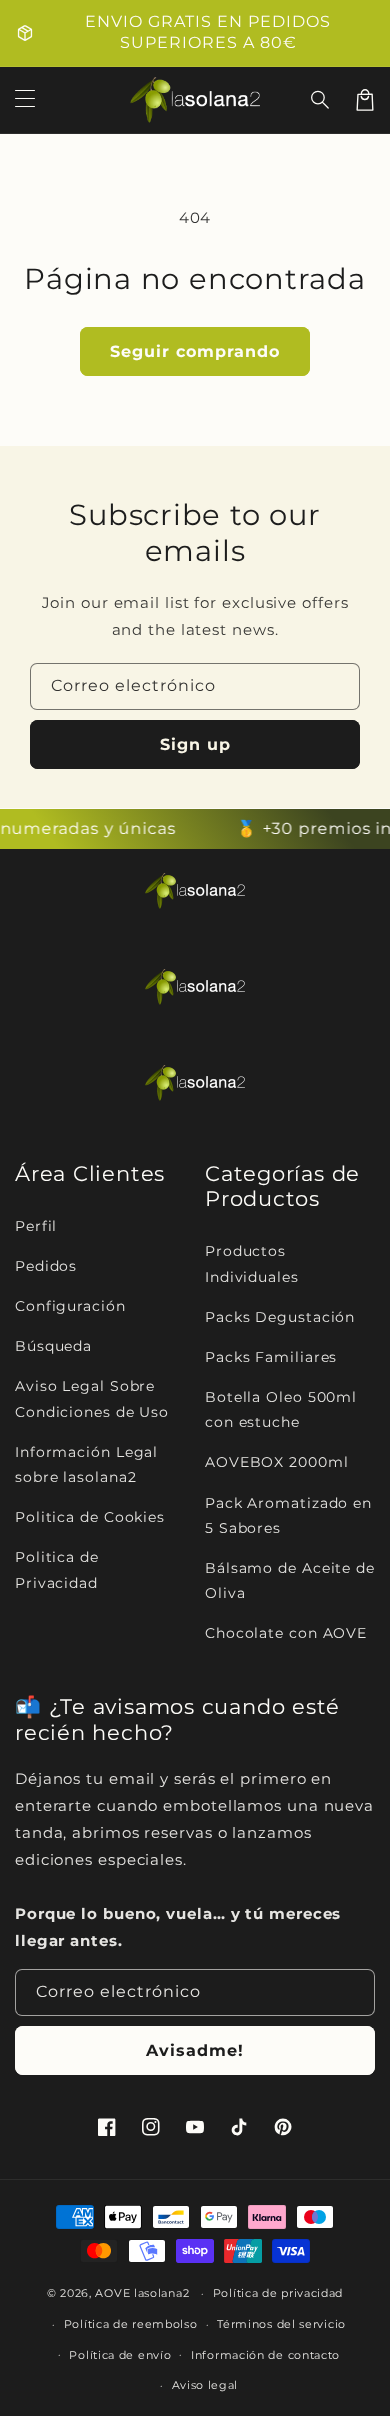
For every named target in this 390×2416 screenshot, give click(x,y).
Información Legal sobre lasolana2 (86, 1464)
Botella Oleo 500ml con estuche (281, 1409)
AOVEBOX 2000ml (277, 1462)
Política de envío (120, 2355)
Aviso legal (205, 2385)
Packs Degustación (280, 1317)
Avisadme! (195, 2050)
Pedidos (46, 1266)
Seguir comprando (195, 351)
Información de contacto (265, 2355)
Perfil (36, 1226)
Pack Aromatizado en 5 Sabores (288, 1515)
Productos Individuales (252, 1263)
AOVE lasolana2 (142, 2293)
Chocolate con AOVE (286, 1633)
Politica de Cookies (90, 1517)
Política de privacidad (278, 2293)
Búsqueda (53, 1346)
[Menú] (25, 100)
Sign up (195, 744)
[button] (321, 100)
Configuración (70, 1306)
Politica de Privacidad (57, 1569)
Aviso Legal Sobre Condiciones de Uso (92, 1398)
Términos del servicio (281, 2324)
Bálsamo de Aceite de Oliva (290, 1580)
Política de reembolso (131, 2324)
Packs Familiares (271, 1357)
